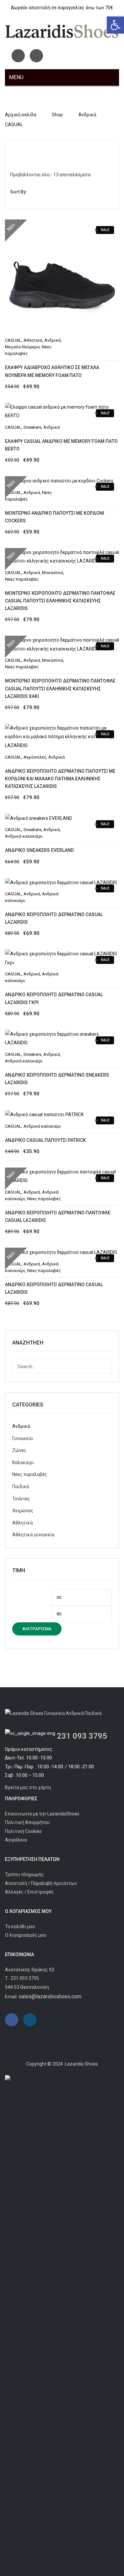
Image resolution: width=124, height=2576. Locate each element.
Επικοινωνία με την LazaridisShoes (42, 1814)
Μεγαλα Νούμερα (22, 347)
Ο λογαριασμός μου (26, 1935)
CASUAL (13, 340)
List (26, 151)
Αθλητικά (33, 340)
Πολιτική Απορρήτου (27, 1822)
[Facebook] (18, 56)
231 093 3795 (82, 1736)
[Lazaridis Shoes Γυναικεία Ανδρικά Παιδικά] (62, 31)
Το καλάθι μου (20, 1926)
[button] (115, 25)
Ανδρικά (87, 115)
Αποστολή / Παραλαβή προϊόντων (41, 1883)
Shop (57, 115)
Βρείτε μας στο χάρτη (28, 1787)
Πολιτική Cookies (23, 1831)
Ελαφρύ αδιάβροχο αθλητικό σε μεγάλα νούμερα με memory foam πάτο (52, 371)
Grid (16, 151)
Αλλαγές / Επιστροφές (29, 1892)
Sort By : (19, 192)
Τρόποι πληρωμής (24, 1874)
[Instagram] (36, 56)
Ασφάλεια (16, 1840)
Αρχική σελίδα (21, 115)
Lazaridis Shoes (81, 2064)
